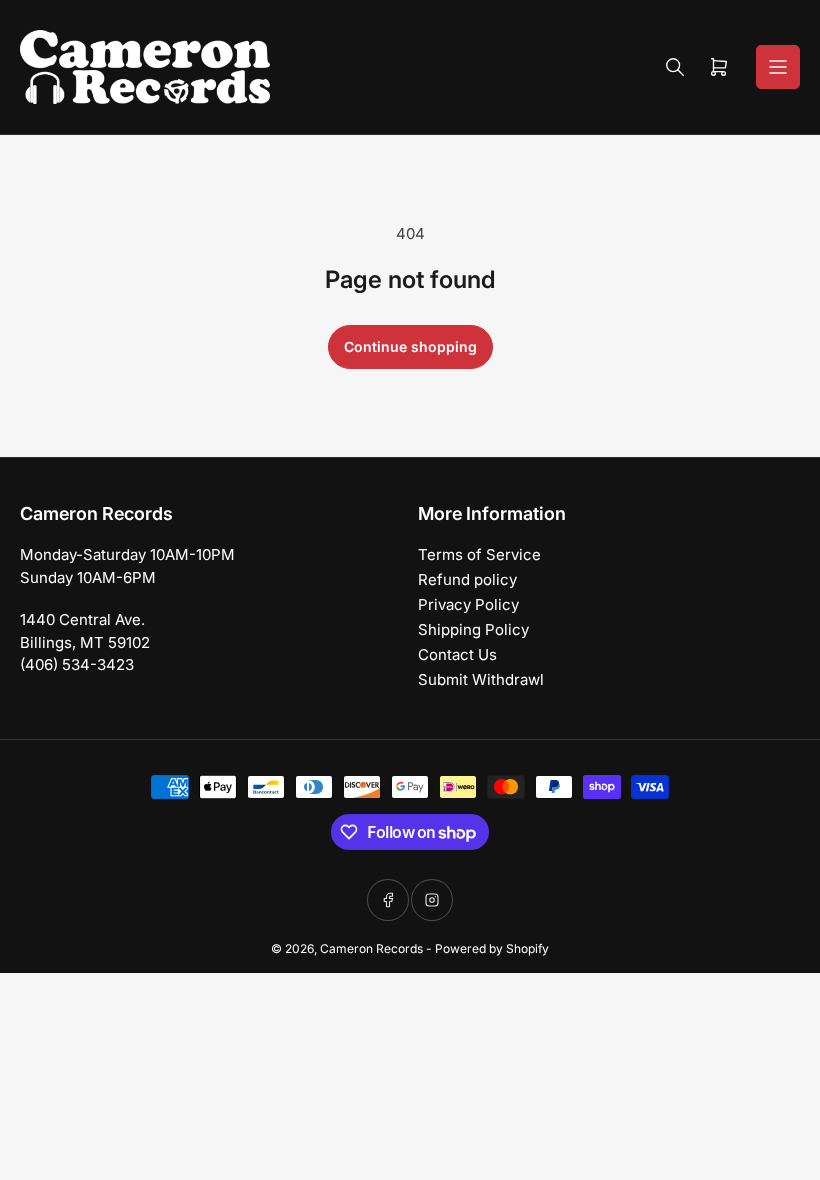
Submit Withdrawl (481, 679)
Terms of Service (479, 554)
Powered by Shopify (492, 948)
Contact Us (457, 654)
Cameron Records (371, 948)
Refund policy (467, 579)
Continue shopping (410, 346)
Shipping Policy (473, 629)
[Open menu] (778, 67)
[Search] (675, 67)
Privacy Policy (468, 604)
